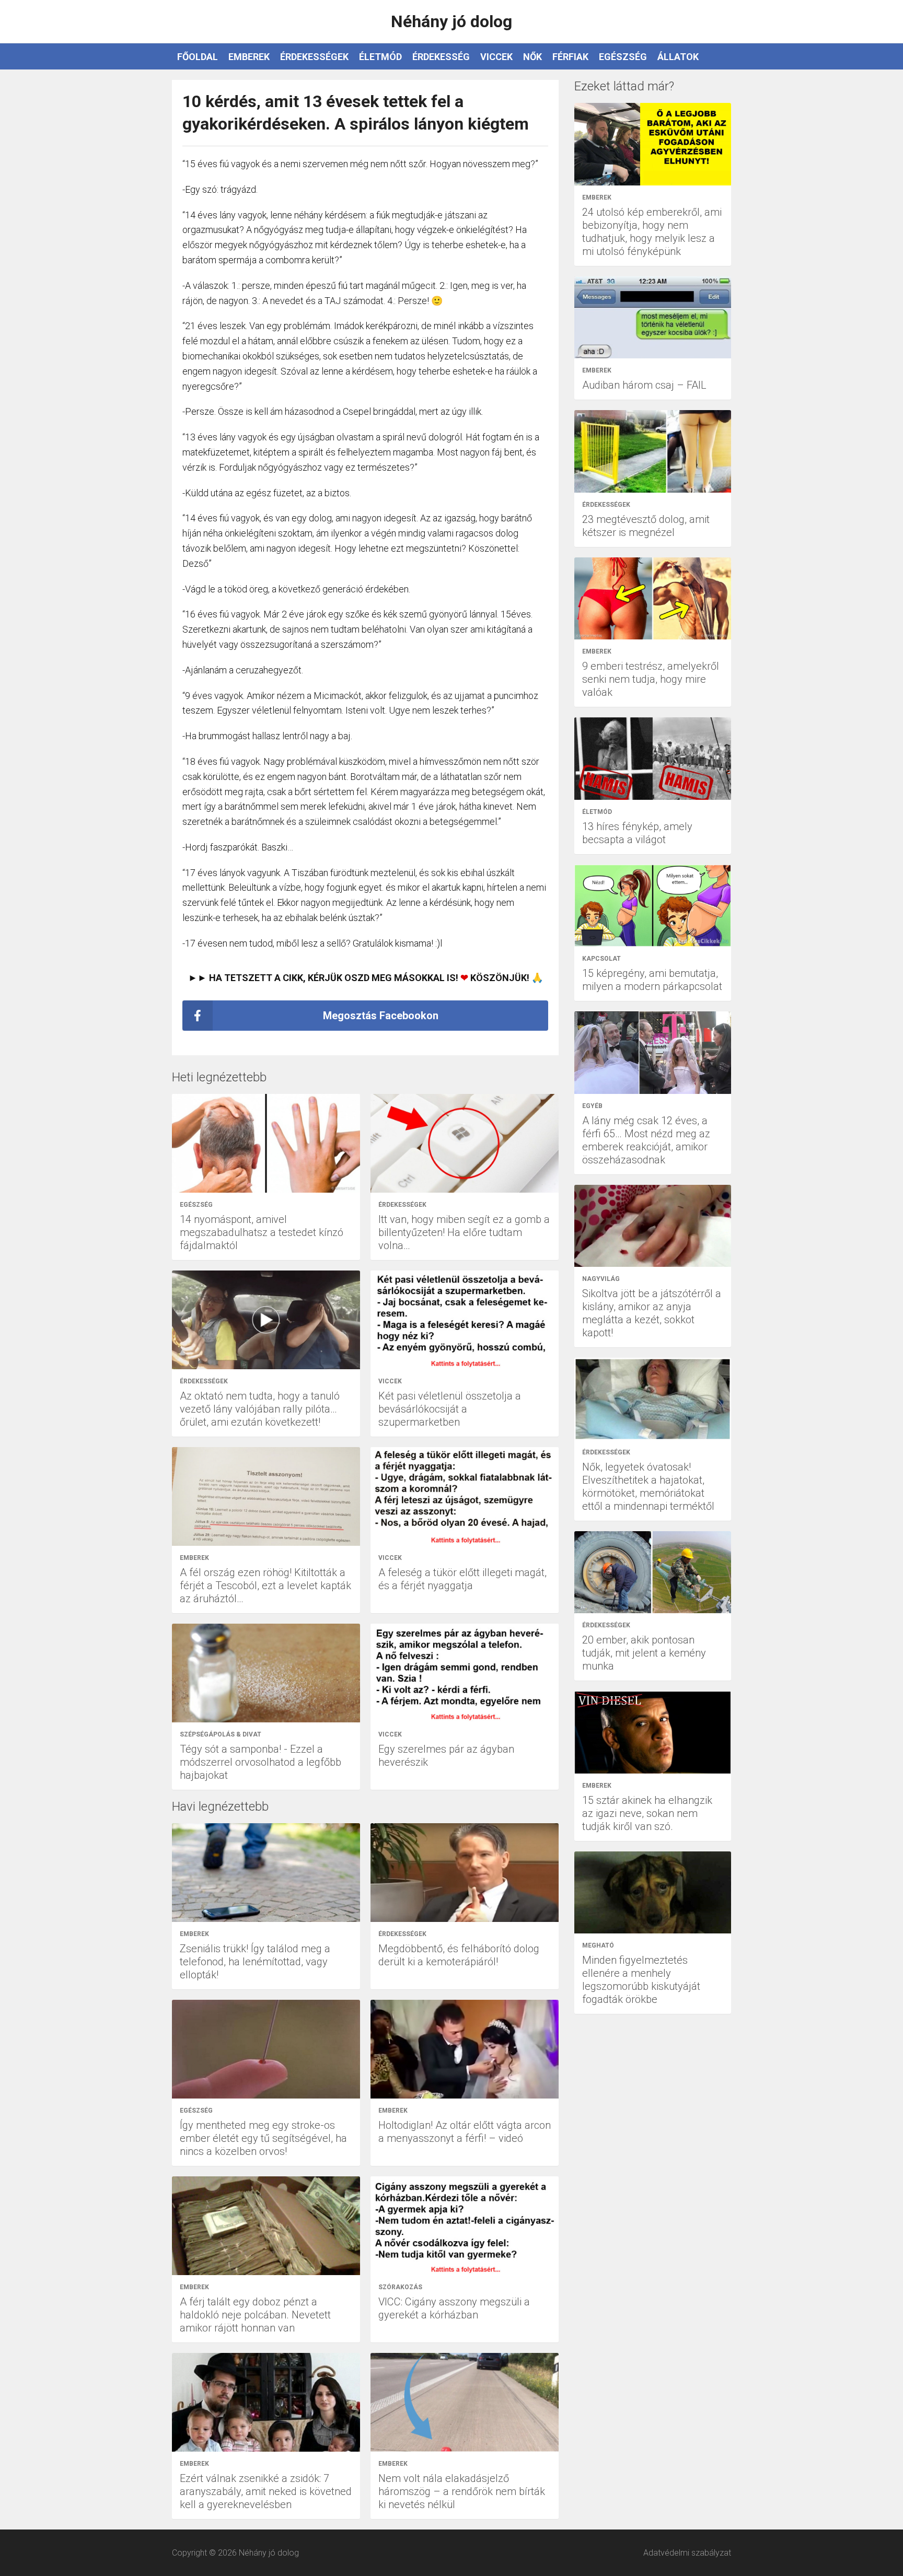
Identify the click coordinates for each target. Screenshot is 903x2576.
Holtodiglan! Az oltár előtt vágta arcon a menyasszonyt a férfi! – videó (465, 2132)
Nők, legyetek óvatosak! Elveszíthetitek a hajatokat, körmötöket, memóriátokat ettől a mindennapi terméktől (648, 1487)
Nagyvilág (601, 1279)
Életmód (380, 57)
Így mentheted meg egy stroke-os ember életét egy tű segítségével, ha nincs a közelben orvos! (263, 2138)
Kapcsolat (601, 959)
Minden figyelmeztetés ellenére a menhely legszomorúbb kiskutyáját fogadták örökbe (641, 1980)
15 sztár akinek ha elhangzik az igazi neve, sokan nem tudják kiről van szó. (647, 1813)
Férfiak (570, 57)
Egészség (623, 57)
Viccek (496, 57)
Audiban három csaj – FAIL (644, 385)
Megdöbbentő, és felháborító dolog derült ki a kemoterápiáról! (459, 1955)
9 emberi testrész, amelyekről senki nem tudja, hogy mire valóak (651, 679)
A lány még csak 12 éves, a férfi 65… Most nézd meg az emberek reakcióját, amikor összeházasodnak (646, 1140)
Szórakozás (400, 2287)
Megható (598, 1945)
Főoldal (198, 57)
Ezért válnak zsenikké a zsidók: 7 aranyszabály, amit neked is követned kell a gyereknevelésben (266, 2491)
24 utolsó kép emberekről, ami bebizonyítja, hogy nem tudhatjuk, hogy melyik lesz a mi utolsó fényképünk (652, 232)
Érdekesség (441, 57)
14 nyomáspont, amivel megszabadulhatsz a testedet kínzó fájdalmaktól (262, 1232)
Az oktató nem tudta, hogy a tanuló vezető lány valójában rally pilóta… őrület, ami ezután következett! (260, 1409)
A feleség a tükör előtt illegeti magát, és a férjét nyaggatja (462, 1579)
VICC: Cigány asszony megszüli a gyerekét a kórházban (454, 2308)
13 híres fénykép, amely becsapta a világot (637, 833)
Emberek (249, 57)
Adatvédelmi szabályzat (687, 2553)
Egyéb (592, 1106)
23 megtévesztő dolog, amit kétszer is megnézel (646, 526)
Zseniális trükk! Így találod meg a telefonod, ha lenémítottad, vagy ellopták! (255, 1962)
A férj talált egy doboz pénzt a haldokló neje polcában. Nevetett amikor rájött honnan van (255, 2315)
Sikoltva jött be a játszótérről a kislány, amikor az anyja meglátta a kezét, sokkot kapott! (652, 1313)
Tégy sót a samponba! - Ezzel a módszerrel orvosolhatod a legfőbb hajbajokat (261, 1762)
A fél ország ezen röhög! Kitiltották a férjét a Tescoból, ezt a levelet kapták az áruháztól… (265, 1586)
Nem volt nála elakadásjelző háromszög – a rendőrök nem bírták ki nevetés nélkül (462, 2491)
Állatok (678, 57)
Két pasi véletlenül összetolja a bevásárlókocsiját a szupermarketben (450, 1409)
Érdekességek (314, 57)
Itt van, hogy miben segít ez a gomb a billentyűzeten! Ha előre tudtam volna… (464, 1232)
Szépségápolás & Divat (221, 1734)
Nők (532, 57)
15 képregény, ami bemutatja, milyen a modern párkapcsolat (652, 980)
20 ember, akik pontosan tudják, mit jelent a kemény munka (644, 1653)
